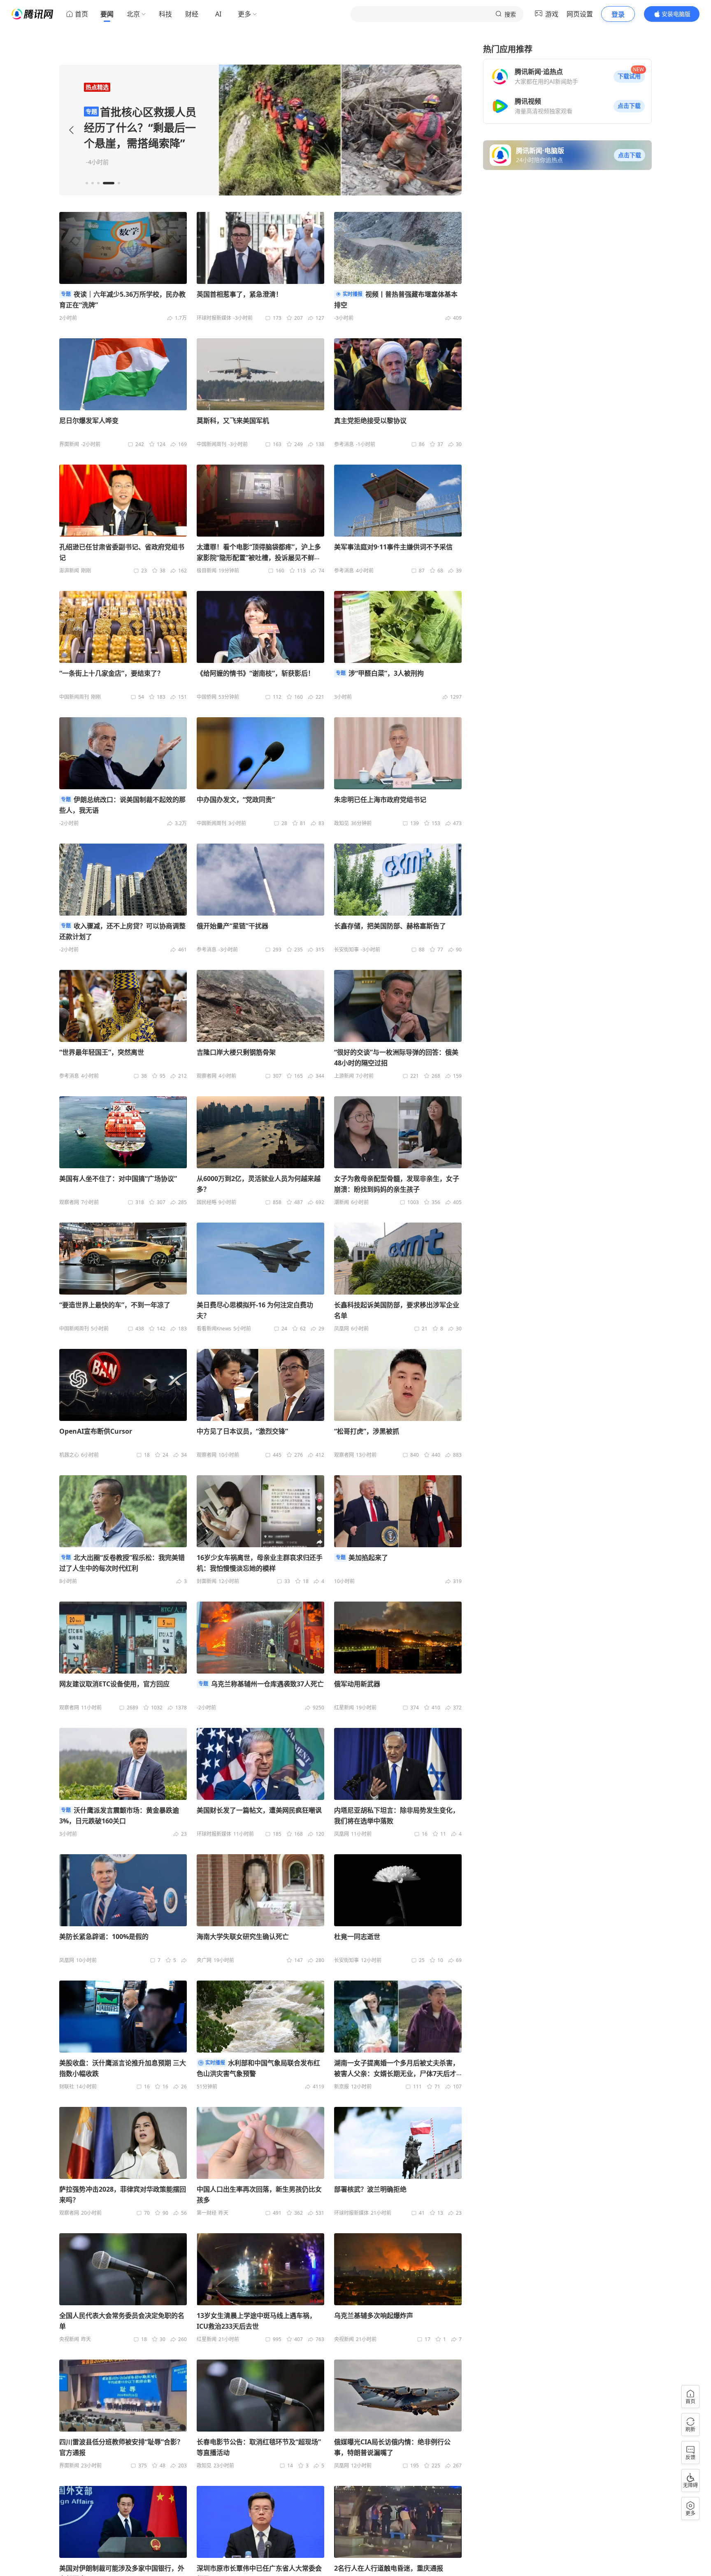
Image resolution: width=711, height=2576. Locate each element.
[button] (629, 77)
